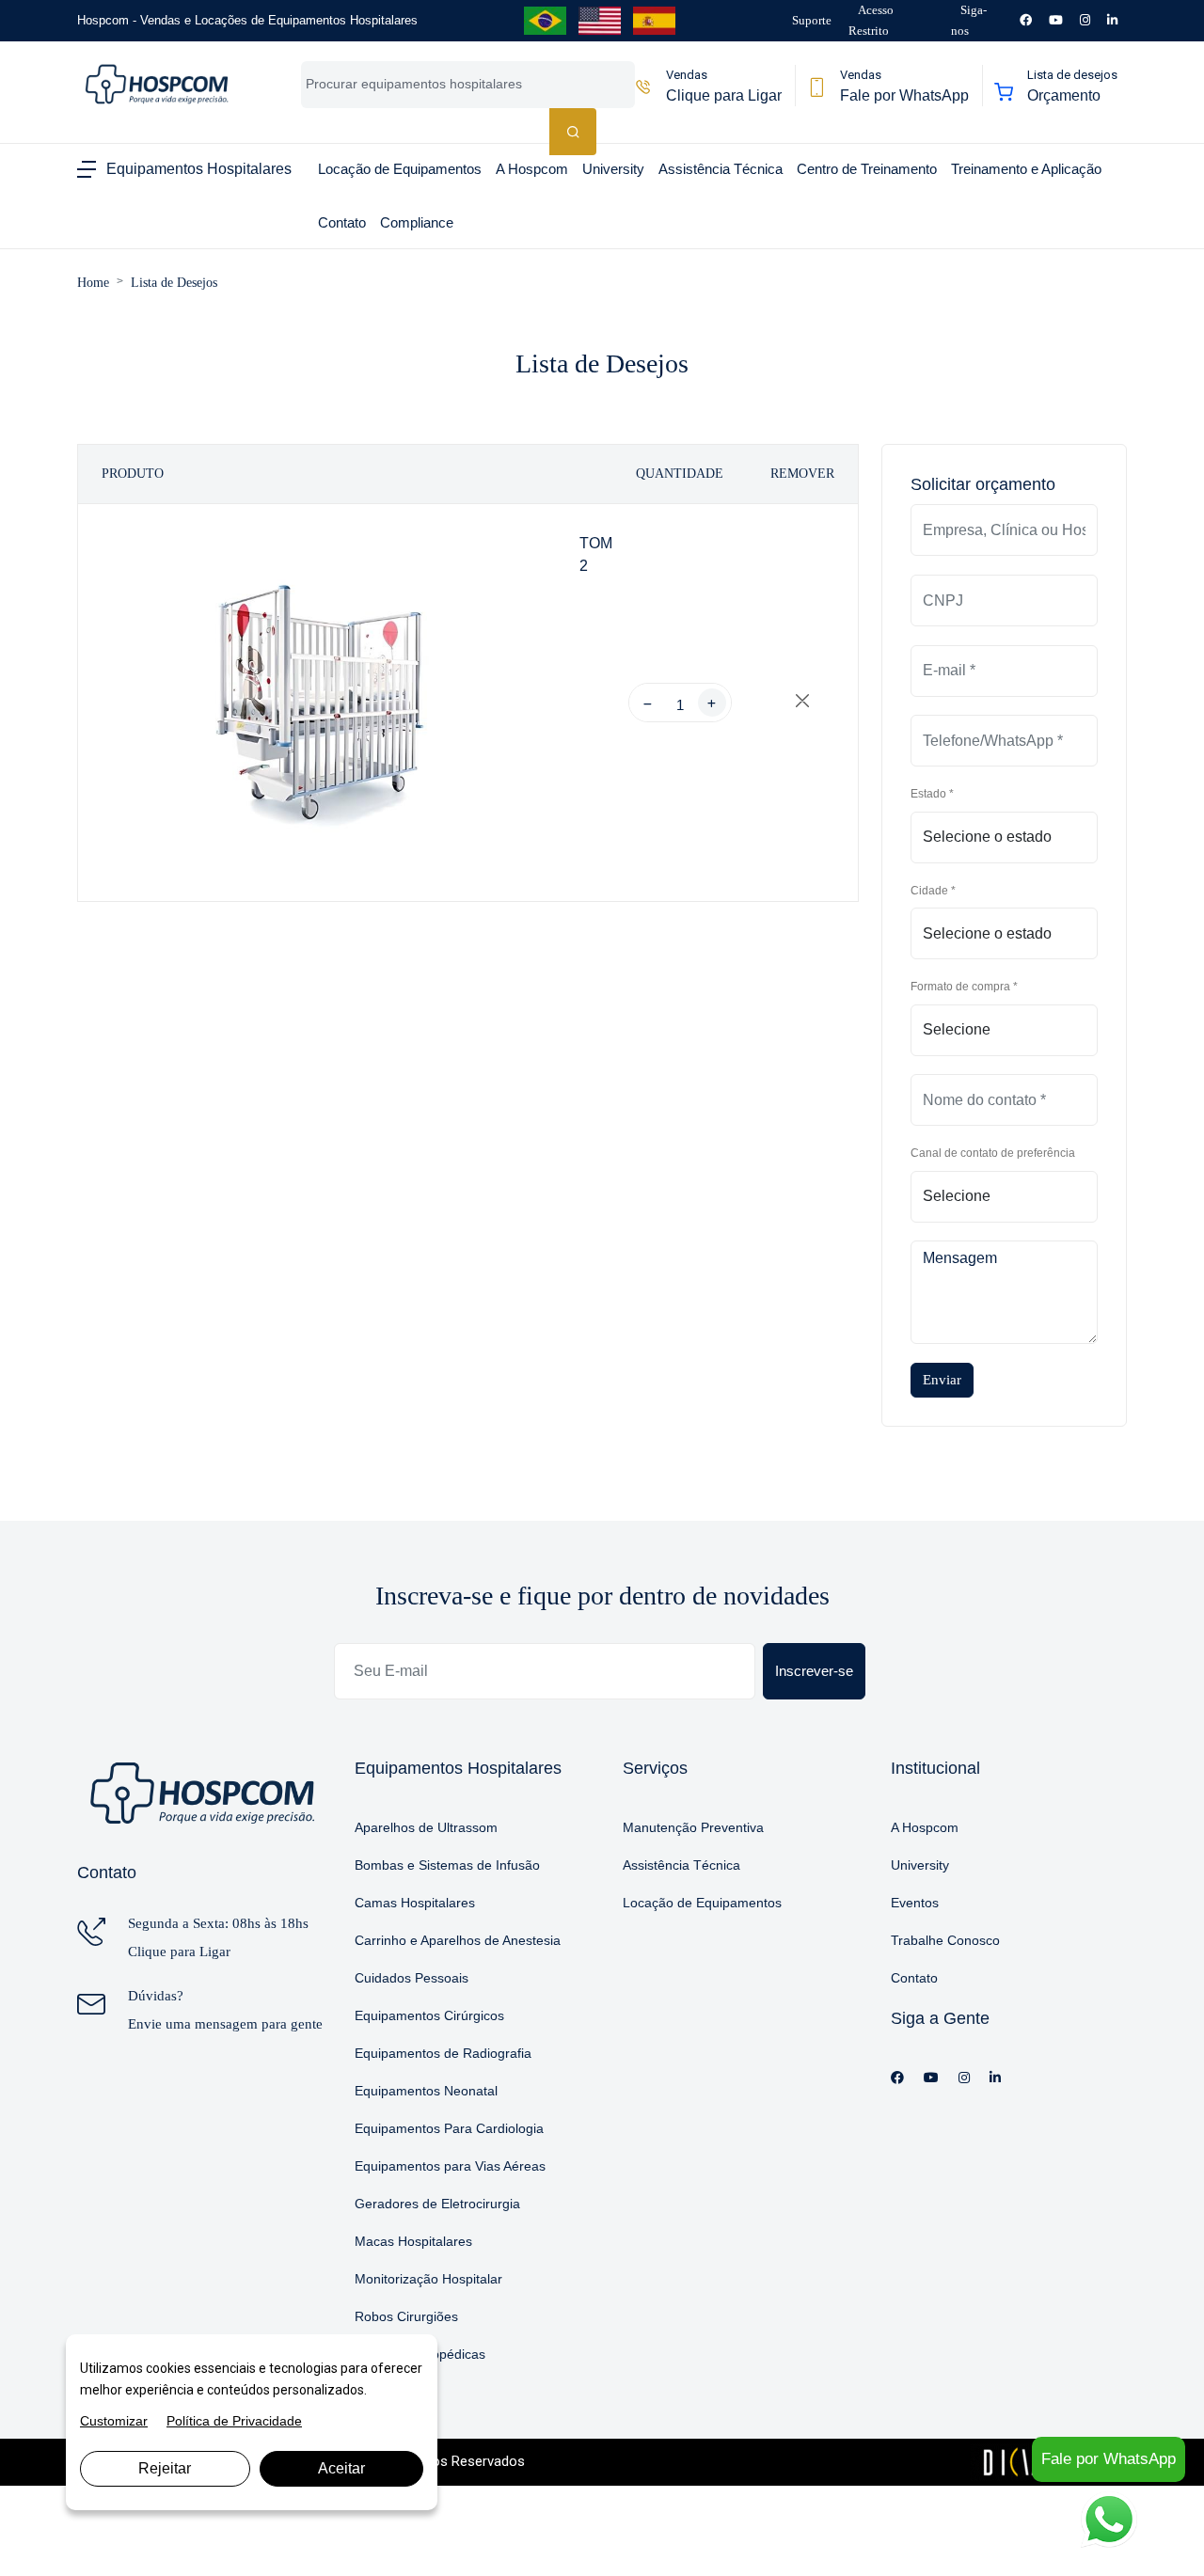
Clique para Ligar (179, 1952)
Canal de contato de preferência (993, 1153)
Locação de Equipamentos (702, 1903)
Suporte (812, 20)
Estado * (932, 794)
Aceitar (341, 2468)
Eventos (915, 1903)
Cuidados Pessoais (412, 1978)
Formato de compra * (964, 987)
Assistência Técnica (681, 1865)
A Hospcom (925, 1827)
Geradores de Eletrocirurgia (437, 2204)
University (920, 1865)
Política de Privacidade (234, 2421)
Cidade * (933, 891)
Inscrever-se (814, 1671)
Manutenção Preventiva (693, 1827)
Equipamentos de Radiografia (443, 2053)
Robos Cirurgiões (406, 2316)
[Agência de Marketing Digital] (1030, 2461)
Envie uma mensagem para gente (225, 2024)
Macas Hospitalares (413, 2241)
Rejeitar (165, 2468)
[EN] (600, 20)
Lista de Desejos (174, 283)
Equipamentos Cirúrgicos (429, 2015)
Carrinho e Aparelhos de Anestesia (458, 1940)
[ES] (654, 20)
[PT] (545, 20)
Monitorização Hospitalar (428, 2279)
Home (93, 283)
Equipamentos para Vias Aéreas (450, 2166)
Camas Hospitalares (415, 1903)
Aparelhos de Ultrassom (426, 1827)
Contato (914, 1978)
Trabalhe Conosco (945, 1940)
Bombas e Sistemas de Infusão (447, 1865)
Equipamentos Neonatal (426, 2091)
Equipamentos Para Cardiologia (449, 2128)
